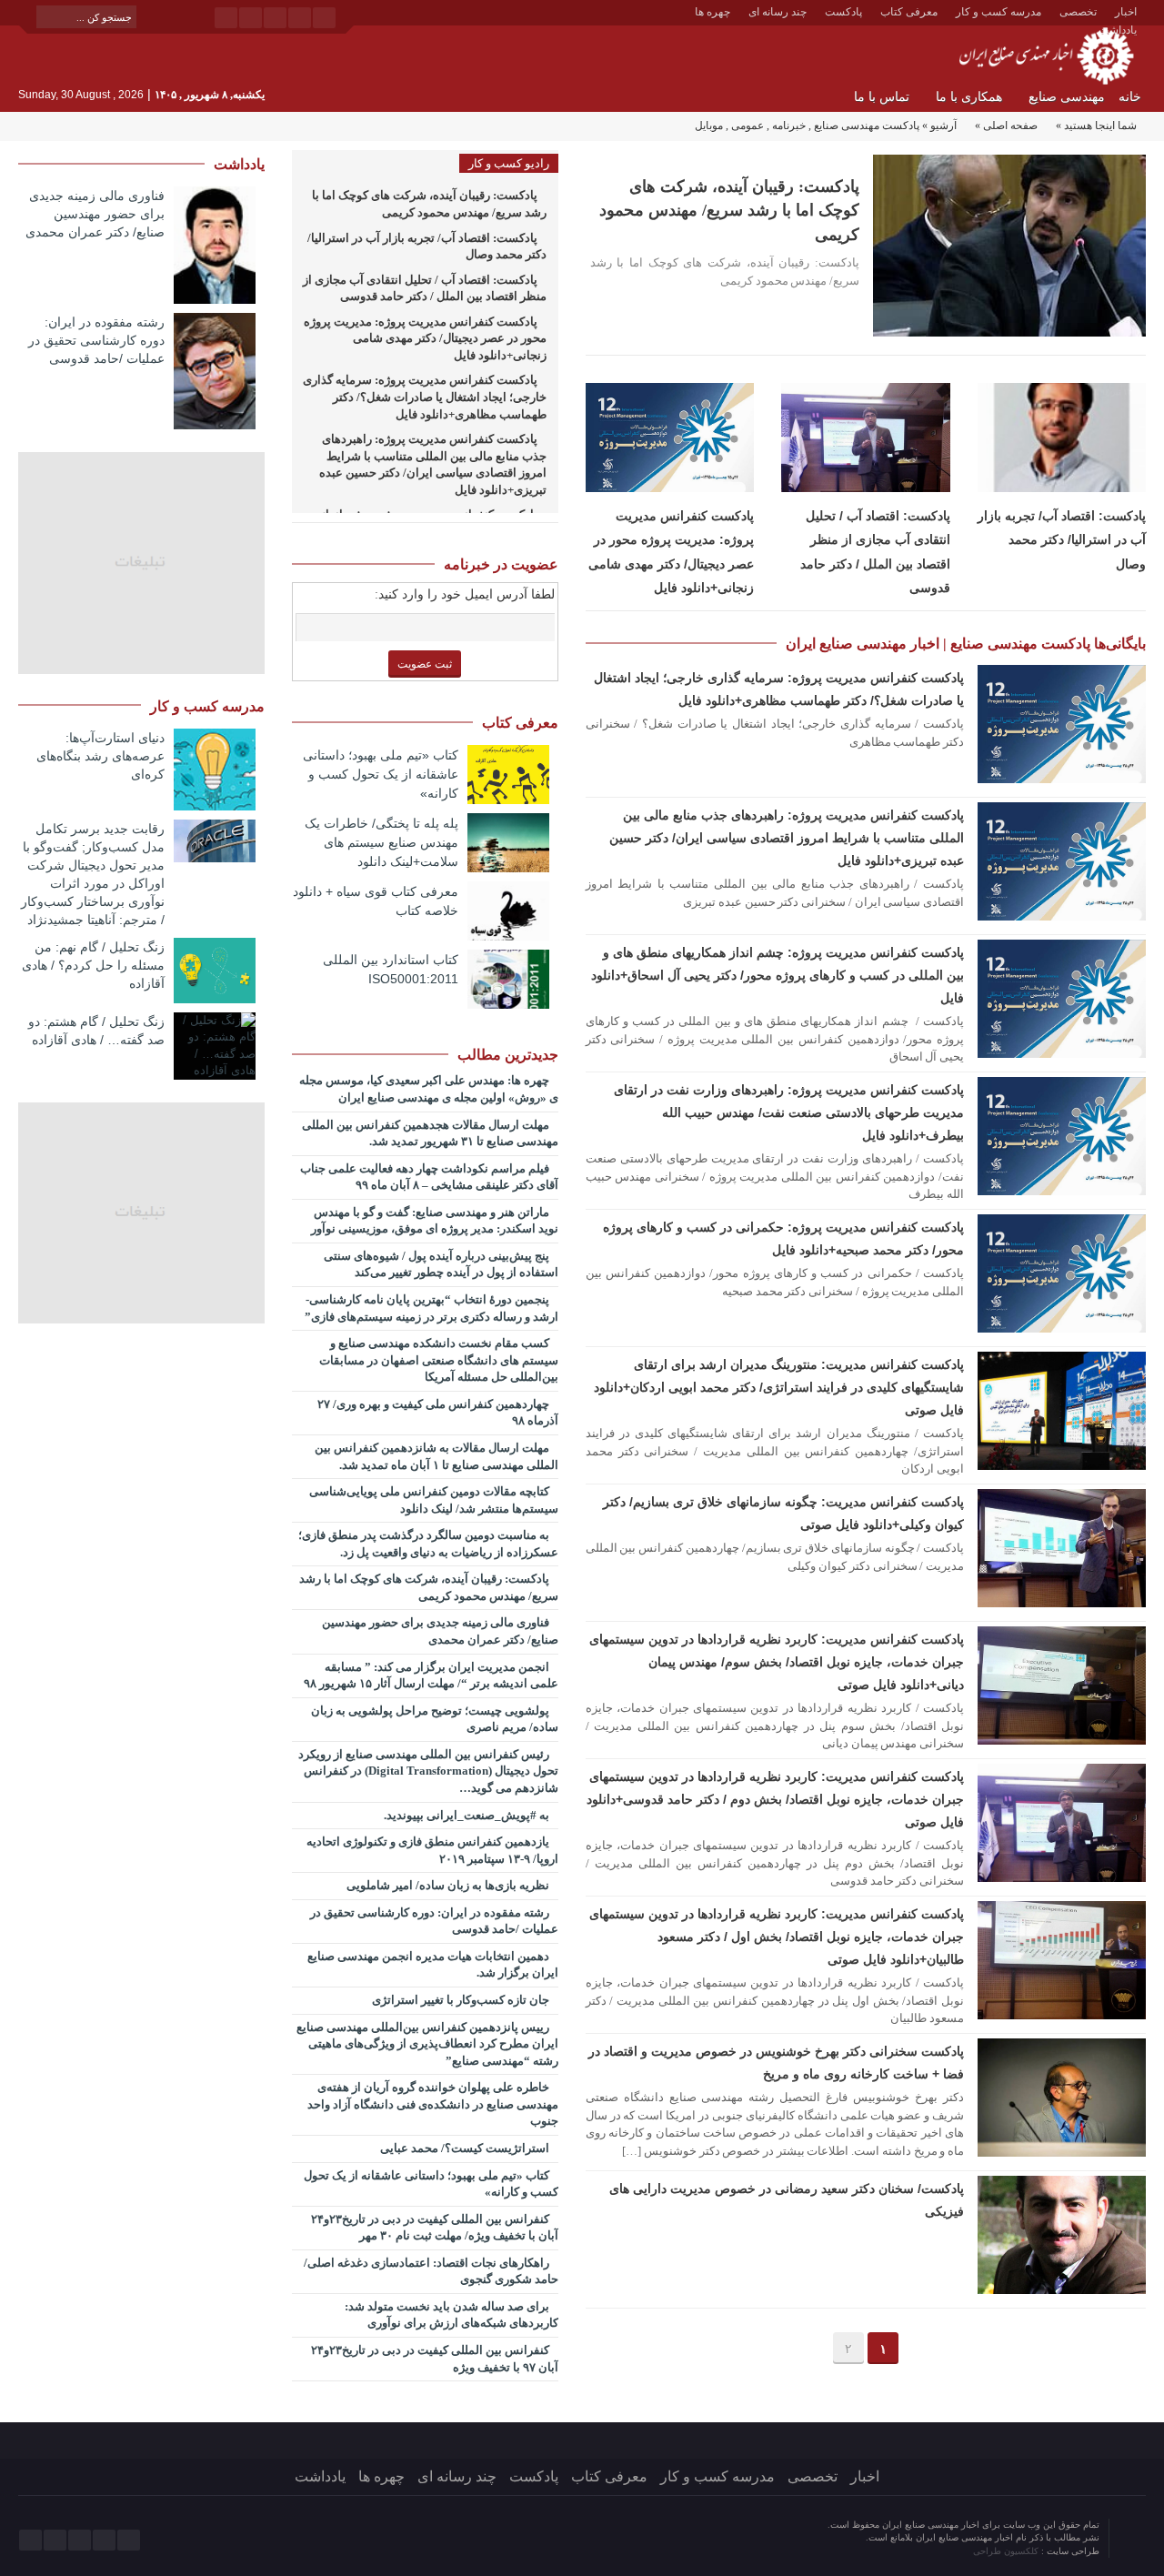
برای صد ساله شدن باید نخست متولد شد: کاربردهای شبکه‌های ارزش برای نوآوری (452, 2315)
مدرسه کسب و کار (998, 12)
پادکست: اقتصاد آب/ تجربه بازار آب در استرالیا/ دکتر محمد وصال (1062, 540)
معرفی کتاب (909, 12)
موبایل (709, 126)
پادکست (843, 12)
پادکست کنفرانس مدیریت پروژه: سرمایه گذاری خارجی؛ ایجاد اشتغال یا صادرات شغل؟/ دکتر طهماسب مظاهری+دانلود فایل (425, 397)
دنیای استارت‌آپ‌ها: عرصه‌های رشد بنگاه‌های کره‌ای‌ (100, 756)
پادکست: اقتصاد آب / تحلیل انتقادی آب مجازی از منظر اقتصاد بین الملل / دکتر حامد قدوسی (425, 288)
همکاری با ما (969, 97)
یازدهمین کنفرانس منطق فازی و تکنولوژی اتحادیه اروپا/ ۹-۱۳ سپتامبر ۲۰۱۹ (432, 1850)
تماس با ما (882, 97)
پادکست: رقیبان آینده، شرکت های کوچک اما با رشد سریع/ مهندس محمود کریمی (729, 211)
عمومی (748, 126)
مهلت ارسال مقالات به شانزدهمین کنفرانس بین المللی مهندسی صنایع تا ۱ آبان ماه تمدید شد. (436, 1456)
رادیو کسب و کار (509, 163)
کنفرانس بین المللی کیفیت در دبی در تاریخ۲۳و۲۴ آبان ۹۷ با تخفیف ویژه (435, 2359)
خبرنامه (789, 126)
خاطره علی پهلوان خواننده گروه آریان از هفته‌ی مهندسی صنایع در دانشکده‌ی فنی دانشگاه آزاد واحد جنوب (433, 2104)
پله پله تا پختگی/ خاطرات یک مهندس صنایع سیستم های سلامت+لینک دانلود (381, 842)
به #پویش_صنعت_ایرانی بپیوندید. (468, 1815)
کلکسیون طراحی (1007, 2551)
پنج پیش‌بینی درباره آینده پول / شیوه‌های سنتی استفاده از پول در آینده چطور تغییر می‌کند (441, 1264)
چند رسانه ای (778, 12)
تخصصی (1078, 12)
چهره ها (712, 12)
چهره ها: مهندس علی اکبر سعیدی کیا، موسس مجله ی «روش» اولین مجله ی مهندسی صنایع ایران (429, 1089)
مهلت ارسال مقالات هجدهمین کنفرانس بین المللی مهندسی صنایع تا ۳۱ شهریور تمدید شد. (430, 1133)
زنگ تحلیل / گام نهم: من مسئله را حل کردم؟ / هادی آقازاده (93, 965)
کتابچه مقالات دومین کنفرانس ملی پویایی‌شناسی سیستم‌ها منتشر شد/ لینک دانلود (434, 1500)
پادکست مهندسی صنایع (867, 126)
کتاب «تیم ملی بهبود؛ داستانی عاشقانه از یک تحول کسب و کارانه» (381, 774)
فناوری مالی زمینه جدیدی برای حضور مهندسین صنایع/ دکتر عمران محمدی (440, 1631)
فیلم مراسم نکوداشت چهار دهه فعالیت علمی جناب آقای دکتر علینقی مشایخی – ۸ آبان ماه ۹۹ (429, 1177)
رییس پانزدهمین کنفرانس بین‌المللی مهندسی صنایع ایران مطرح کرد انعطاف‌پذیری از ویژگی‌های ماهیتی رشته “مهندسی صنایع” (427, 2044)
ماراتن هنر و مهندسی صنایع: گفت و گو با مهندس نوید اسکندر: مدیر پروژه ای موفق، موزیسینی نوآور (435, 1221)
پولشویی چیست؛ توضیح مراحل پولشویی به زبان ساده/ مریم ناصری (435, 1719)
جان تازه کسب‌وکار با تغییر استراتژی (462, 2000)
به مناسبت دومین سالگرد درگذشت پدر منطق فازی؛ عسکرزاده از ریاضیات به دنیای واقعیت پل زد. (428, 1544)
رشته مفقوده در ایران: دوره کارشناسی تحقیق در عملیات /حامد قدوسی (434, 1921)
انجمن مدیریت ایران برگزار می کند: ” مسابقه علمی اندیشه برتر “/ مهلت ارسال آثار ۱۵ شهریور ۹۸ (431, 1675)
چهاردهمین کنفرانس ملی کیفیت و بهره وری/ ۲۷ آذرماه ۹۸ (438, 1413)
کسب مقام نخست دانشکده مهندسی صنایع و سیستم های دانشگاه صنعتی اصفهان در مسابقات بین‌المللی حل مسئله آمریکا (439, 1360)
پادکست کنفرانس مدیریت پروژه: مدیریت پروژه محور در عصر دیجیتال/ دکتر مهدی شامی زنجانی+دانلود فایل (425, 338)
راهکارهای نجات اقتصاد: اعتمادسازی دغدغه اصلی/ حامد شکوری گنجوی (431, 2271)
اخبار (1126, 12)
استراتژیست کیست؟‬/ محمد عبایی (466, 2148)
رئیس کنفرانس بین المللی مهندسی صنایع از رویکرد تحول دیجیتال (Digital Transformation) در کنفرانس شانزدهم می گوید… (428, 1771)
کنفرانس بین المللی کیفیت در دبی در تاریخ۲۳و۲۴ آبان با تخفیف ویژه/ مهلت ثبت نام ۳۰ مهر (435, 2228)
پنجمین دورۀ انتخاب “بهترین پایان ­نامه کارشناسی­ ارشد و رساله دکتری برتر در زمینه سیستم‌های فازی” (431, 1308)
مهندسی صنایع (1067, 97)
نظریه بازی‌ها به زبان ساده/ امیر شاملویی (449, 1885)
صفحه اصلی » (1006, 126)
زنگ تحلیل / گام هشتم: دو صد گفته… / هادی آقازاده (96, 1031)
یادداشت (320, 2476)
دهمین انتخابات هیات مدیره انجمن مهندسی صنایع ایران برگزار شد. (433, 1965)
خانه (1130, 97)
